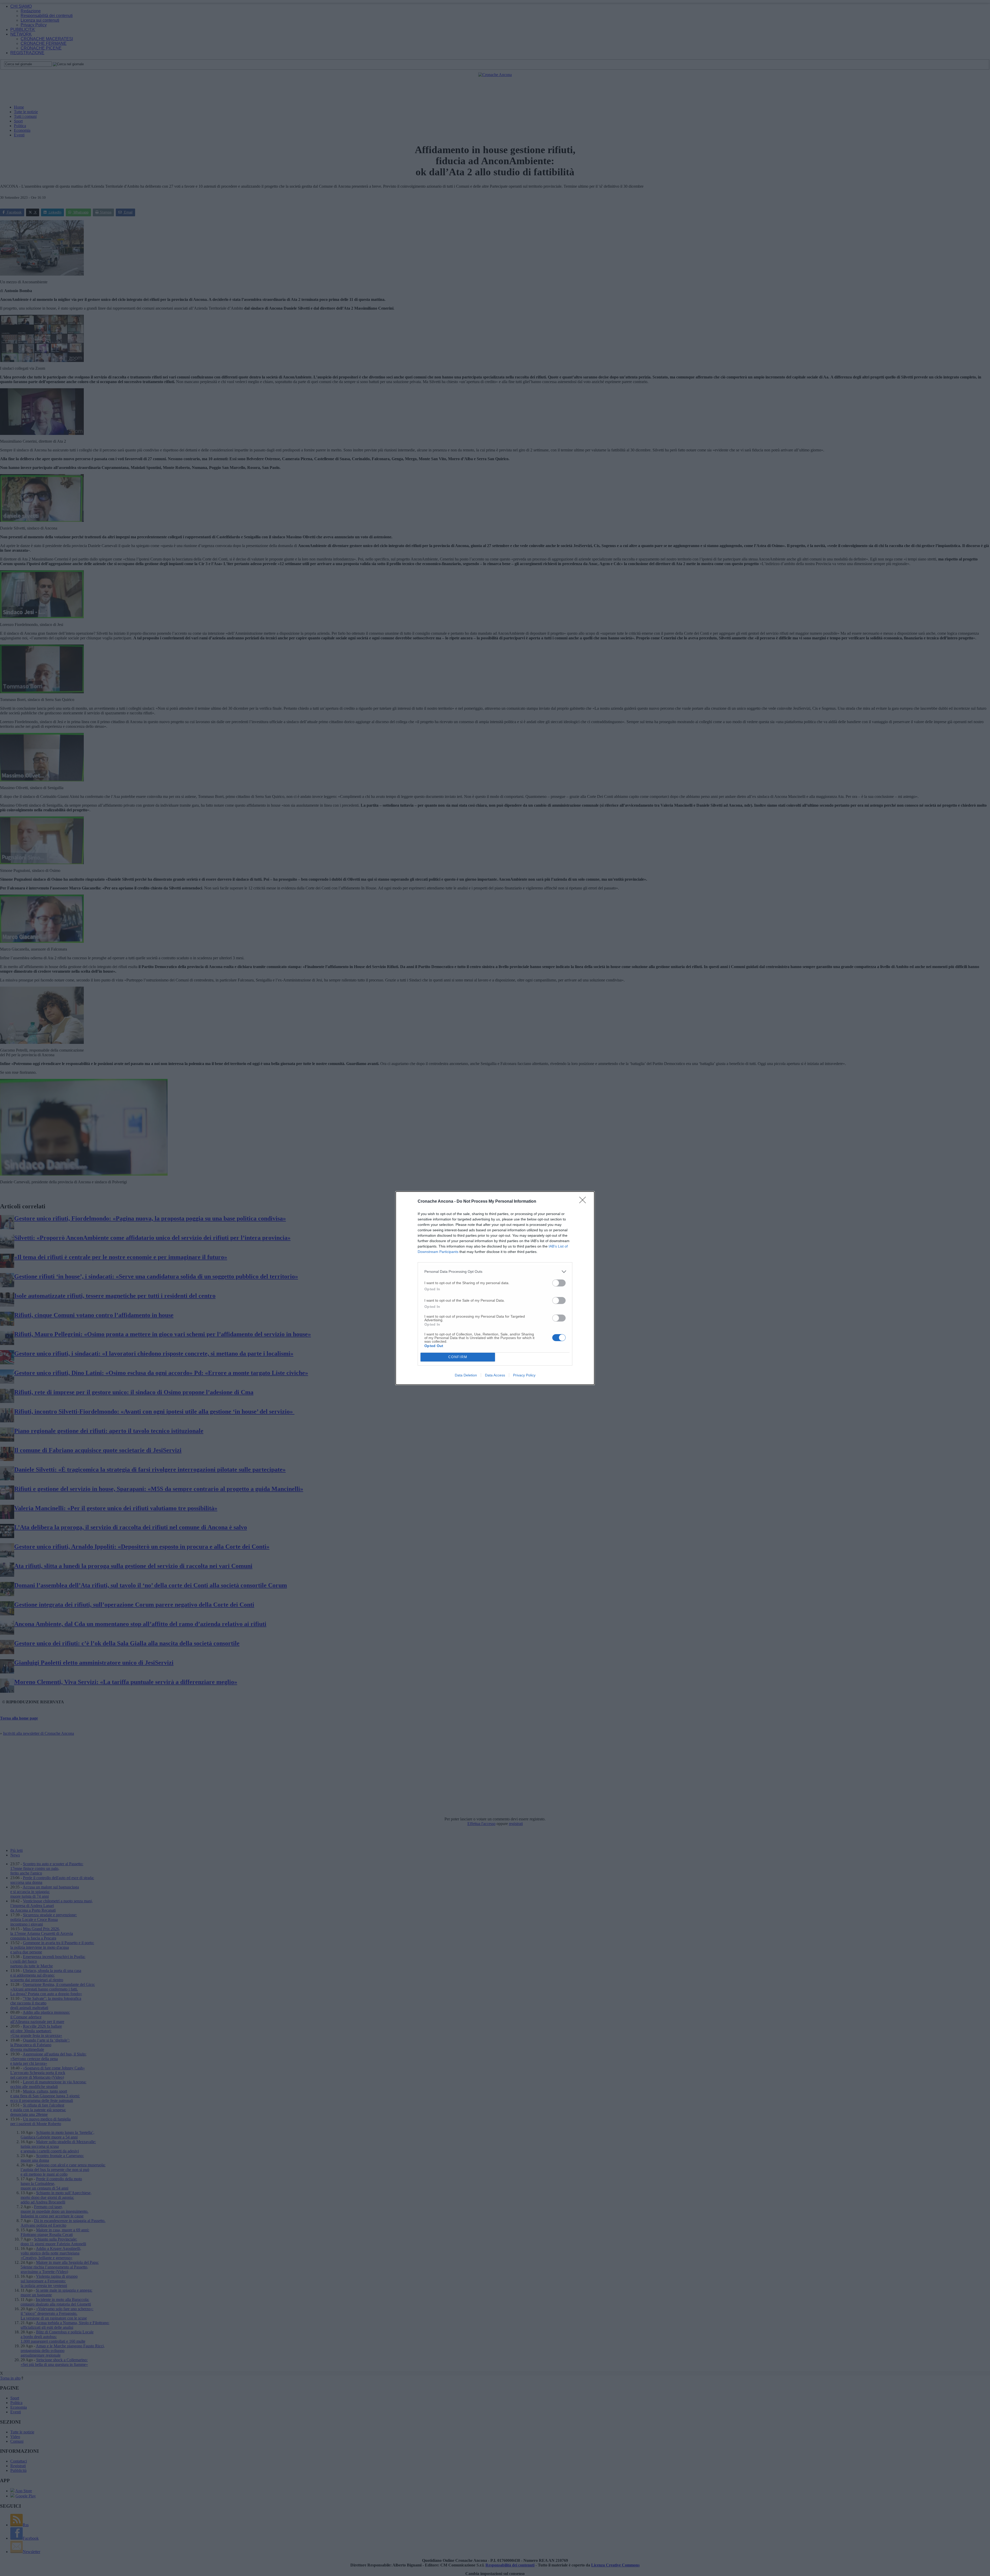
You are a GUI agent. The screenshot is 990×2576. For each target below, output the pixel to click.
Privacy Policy (524, 1375)
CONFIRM (458, 1357)
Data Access (495, 1375)
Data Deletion (466, 1375)
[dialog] (495, 1288)
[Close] (584, 1202)
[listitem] (495, 1272)
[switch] (559, 1283)
